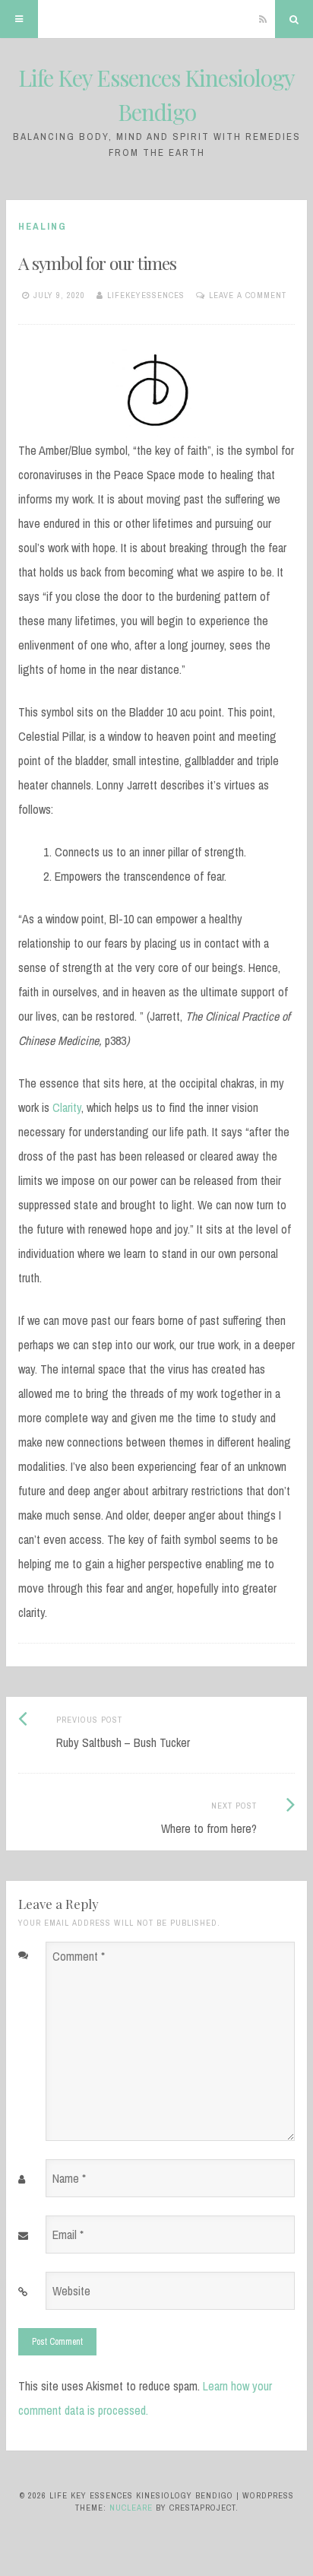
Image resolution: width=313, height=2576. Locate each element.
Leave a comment (248, 295)
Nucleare (131, 2508)
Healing (43, 226)
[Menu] (19, 19)
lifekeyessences (146, 295)
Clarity (67, 1107)
